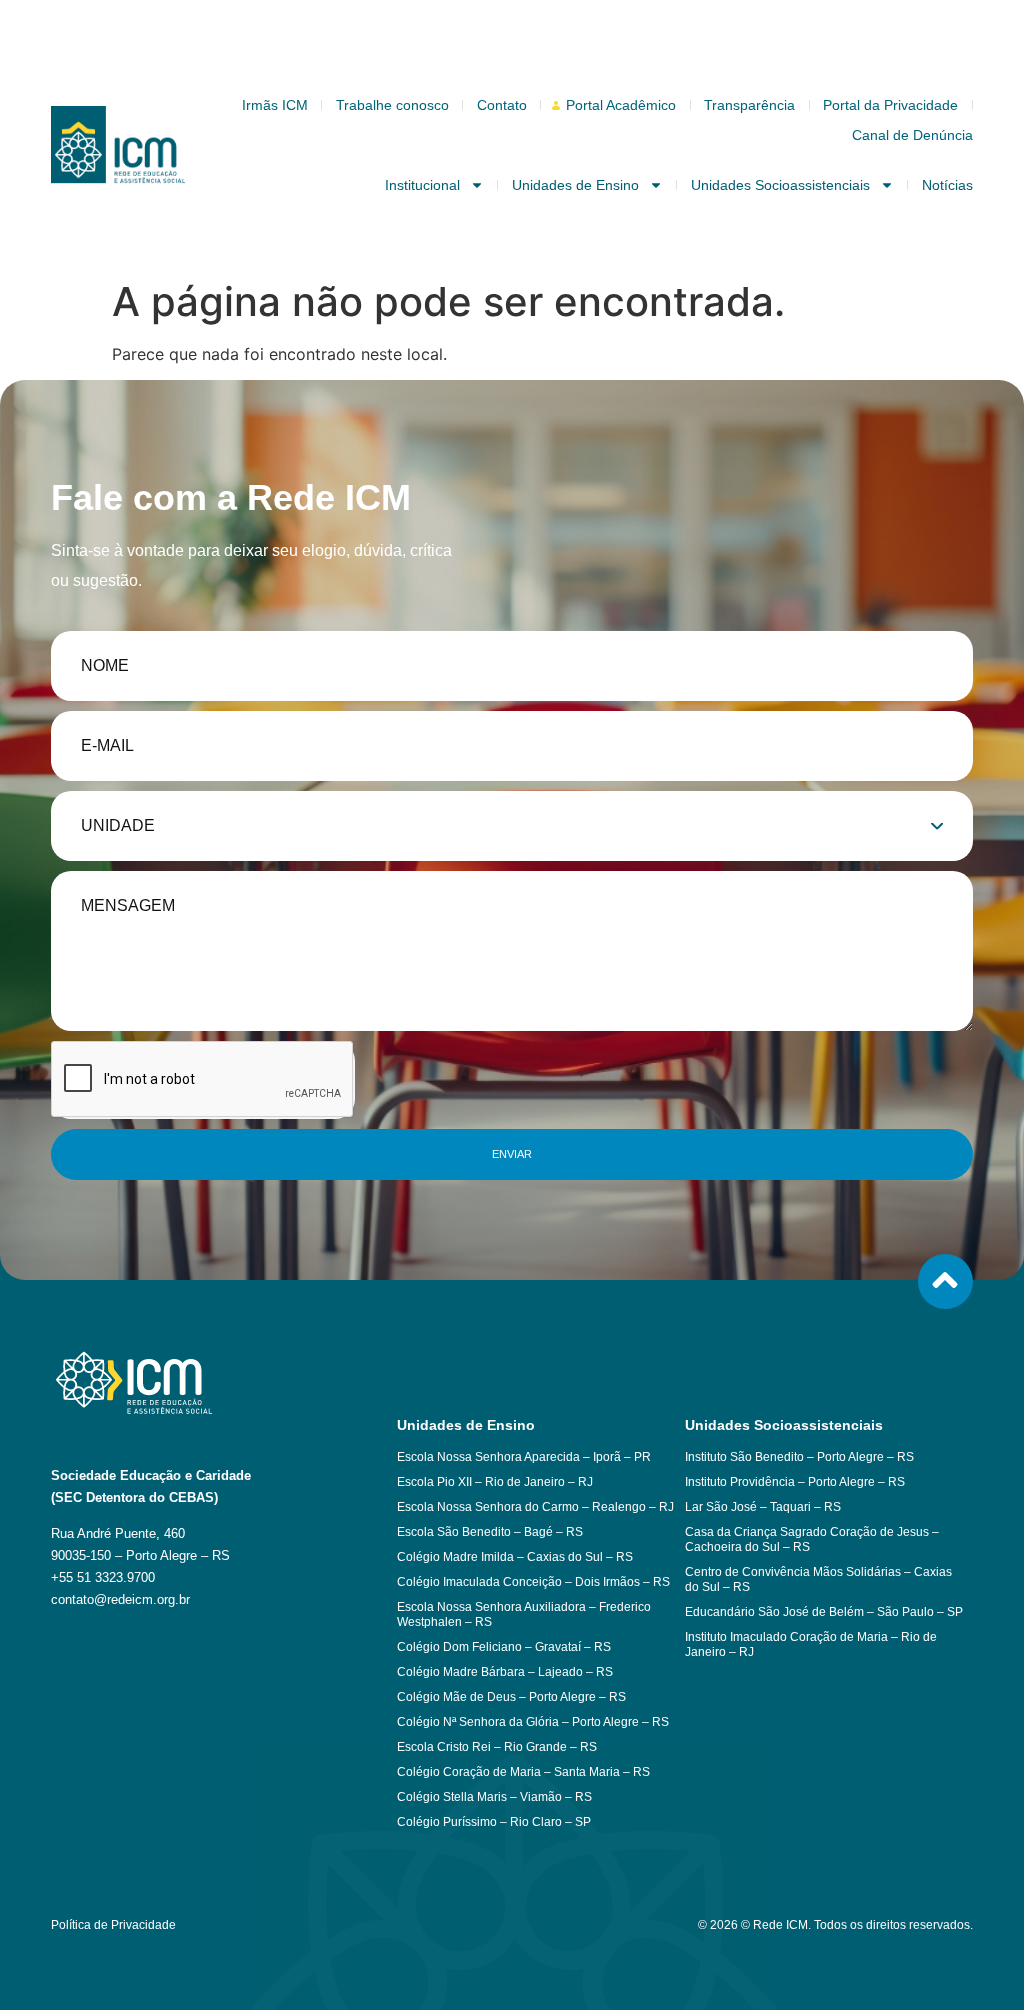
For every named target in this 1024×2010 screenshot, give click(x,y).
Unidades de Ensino (575, 185)
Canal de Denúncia (912, 135)
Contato (502, 105)
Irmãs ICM (275, 105)
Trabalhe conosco (392, 105)
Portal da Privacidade (890, 105)
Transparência (749, 105)
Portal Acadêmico (621, 105)
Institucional (422, 185)
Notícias (947, 185)
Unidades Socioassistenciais (780, 185)
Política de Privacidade (113, 1925)
